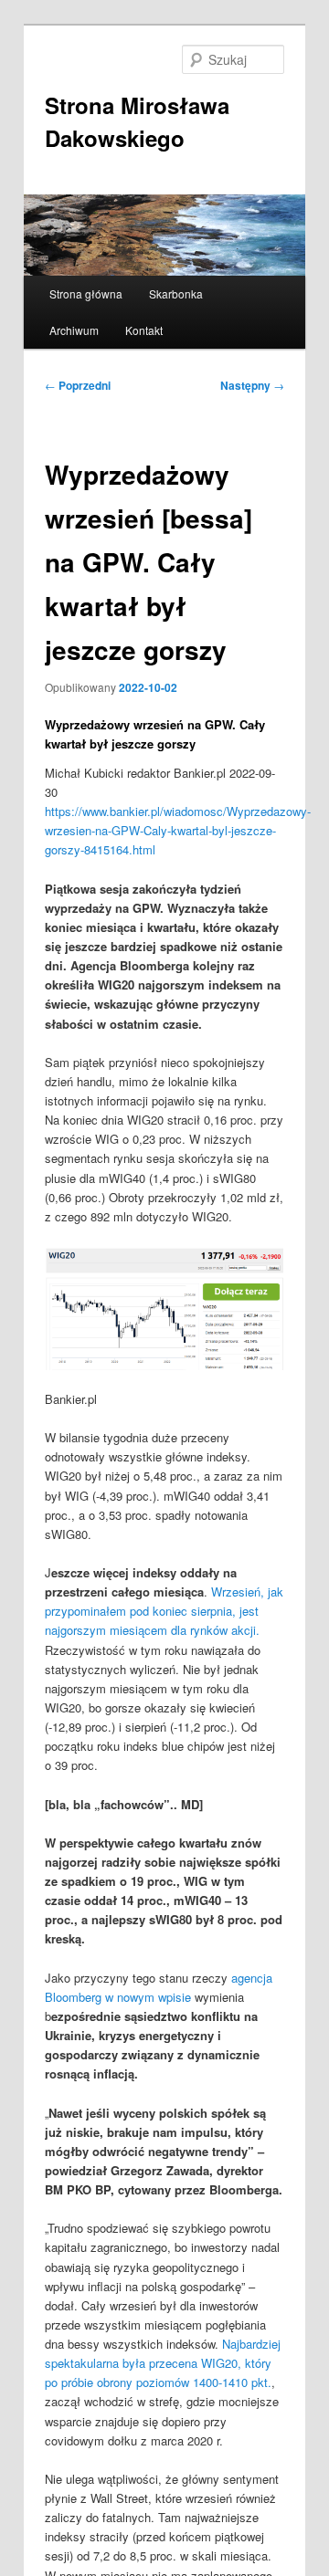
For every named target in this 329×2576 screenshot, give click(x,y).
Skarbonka (176, 293)
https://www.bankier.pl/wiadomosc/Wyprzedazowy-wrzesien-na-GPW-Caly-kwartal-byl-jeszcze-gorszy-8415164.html (178, 830)
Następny (252, 385)
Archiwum (74, 330)
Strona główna (86, 293)
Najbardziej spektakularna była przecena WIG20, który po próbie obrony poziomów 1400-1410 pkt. (163, 2363)
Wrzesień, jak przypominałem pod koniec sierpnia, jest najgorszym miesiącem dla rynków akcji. (164, 1611)
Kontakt (144, 330)
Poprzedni (78, 385)
